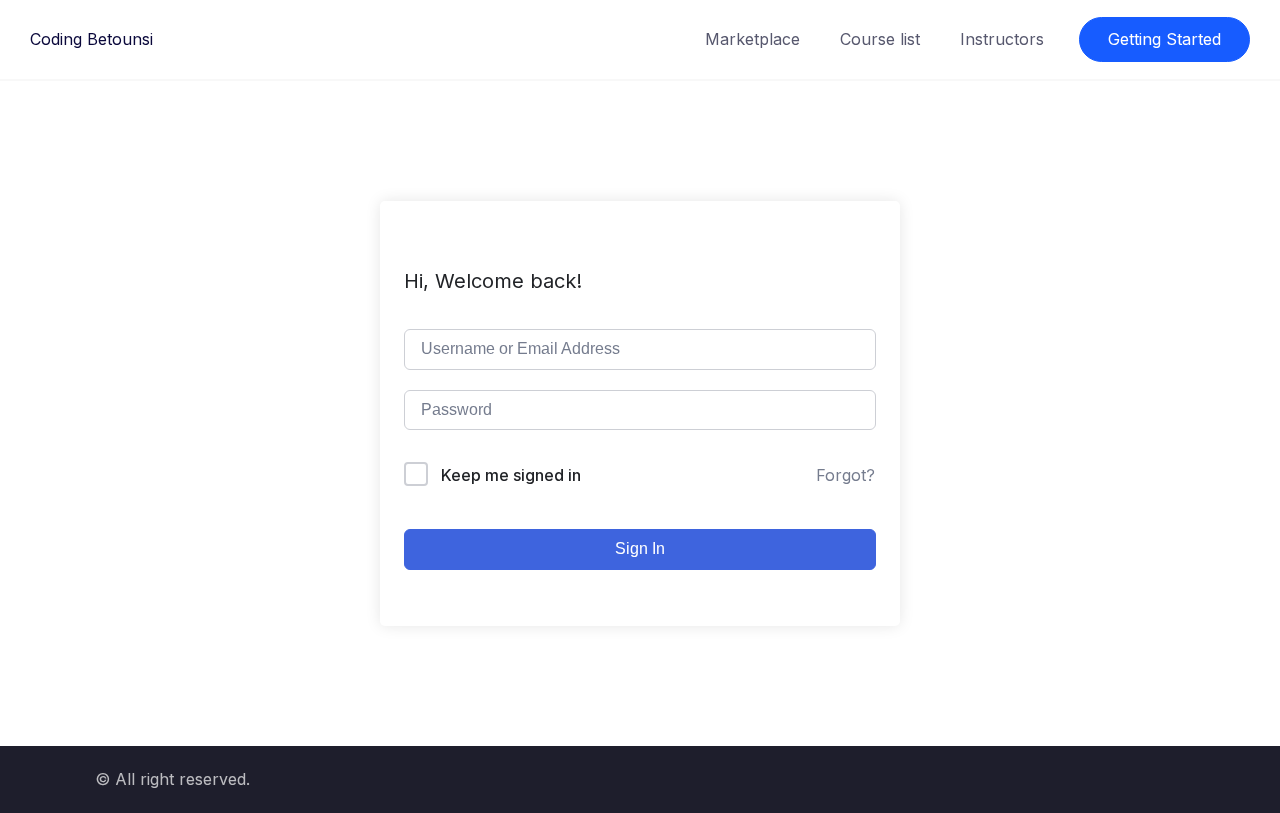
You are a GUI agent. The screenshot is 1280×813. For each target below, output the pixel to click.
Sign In (640, 548)
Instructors (1002, 39)
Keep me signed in (511, 475)
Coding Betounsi (91, 39)
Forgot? (845, 475)
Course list (880, 39)
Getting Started (1164, 39)
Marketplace (752, 39)
